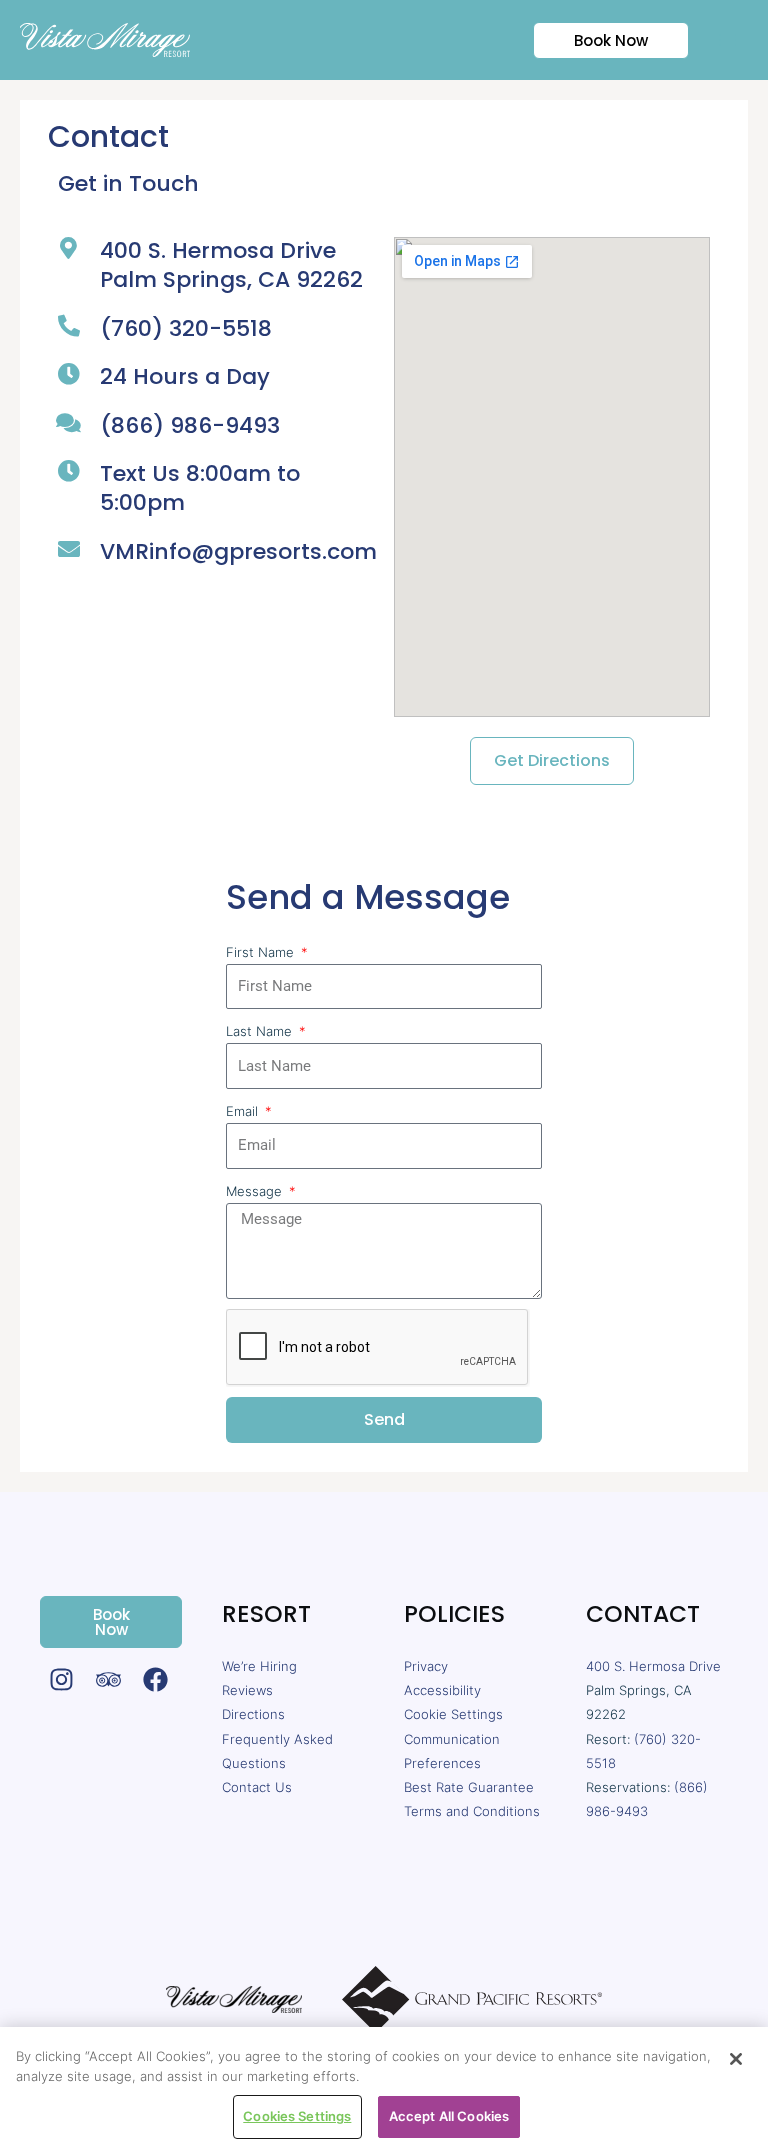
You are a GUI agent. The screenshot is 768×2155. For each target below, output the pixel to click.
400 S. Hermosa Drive (653, 1666)
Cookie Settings (453, 1714)
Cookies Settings (297, 2116)
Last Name (261, 1031)
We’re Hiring (259, 1666)
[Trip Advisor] (108, 1679)
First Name (262, 952)
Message (256, 1191)
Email (244, 1111)
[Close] (736, 2059)
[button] (599, 40)
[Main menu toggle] (729, 40)
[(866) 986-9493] (69, 423)
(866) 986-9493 (190, 425)
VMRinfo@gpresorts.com (238, 551)
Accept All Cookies (449, 2116)
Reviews (247, 1690)
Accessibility (442, 1690)
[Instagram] (61, 1679)
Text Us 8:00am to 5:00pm (200, 488)
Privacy (426, 1666)
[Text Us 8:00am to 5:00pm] (69, 471)
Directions (253, 1714)
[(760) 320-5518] (69, 326)
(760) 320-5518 (186, 328)
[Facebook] (155, 1679)
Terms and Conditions (472, 1811)
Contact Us (257, 1787)
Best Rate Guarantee (469, 1787)
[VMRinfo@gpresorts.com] (69, 549)
